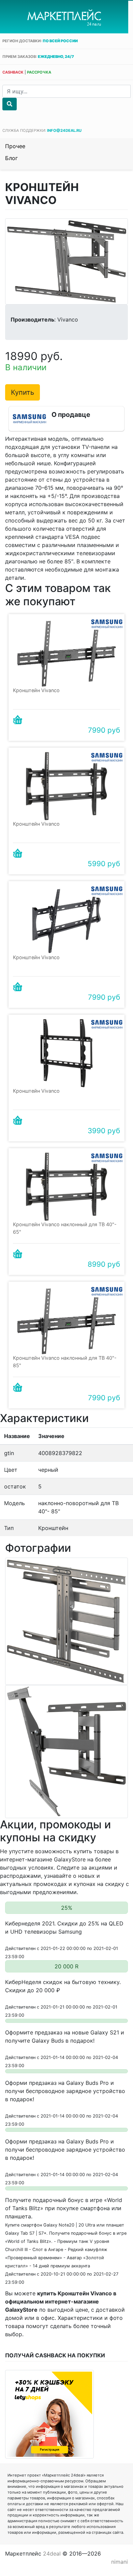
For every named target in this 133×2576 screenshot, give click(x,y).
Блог (11, 158)
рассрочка (39, 72)
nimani (120, 2562)
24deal (52, 2554)
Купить (23, 392)
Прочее (15, 146)
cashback (13, 72)
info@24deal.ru (64, 130)
